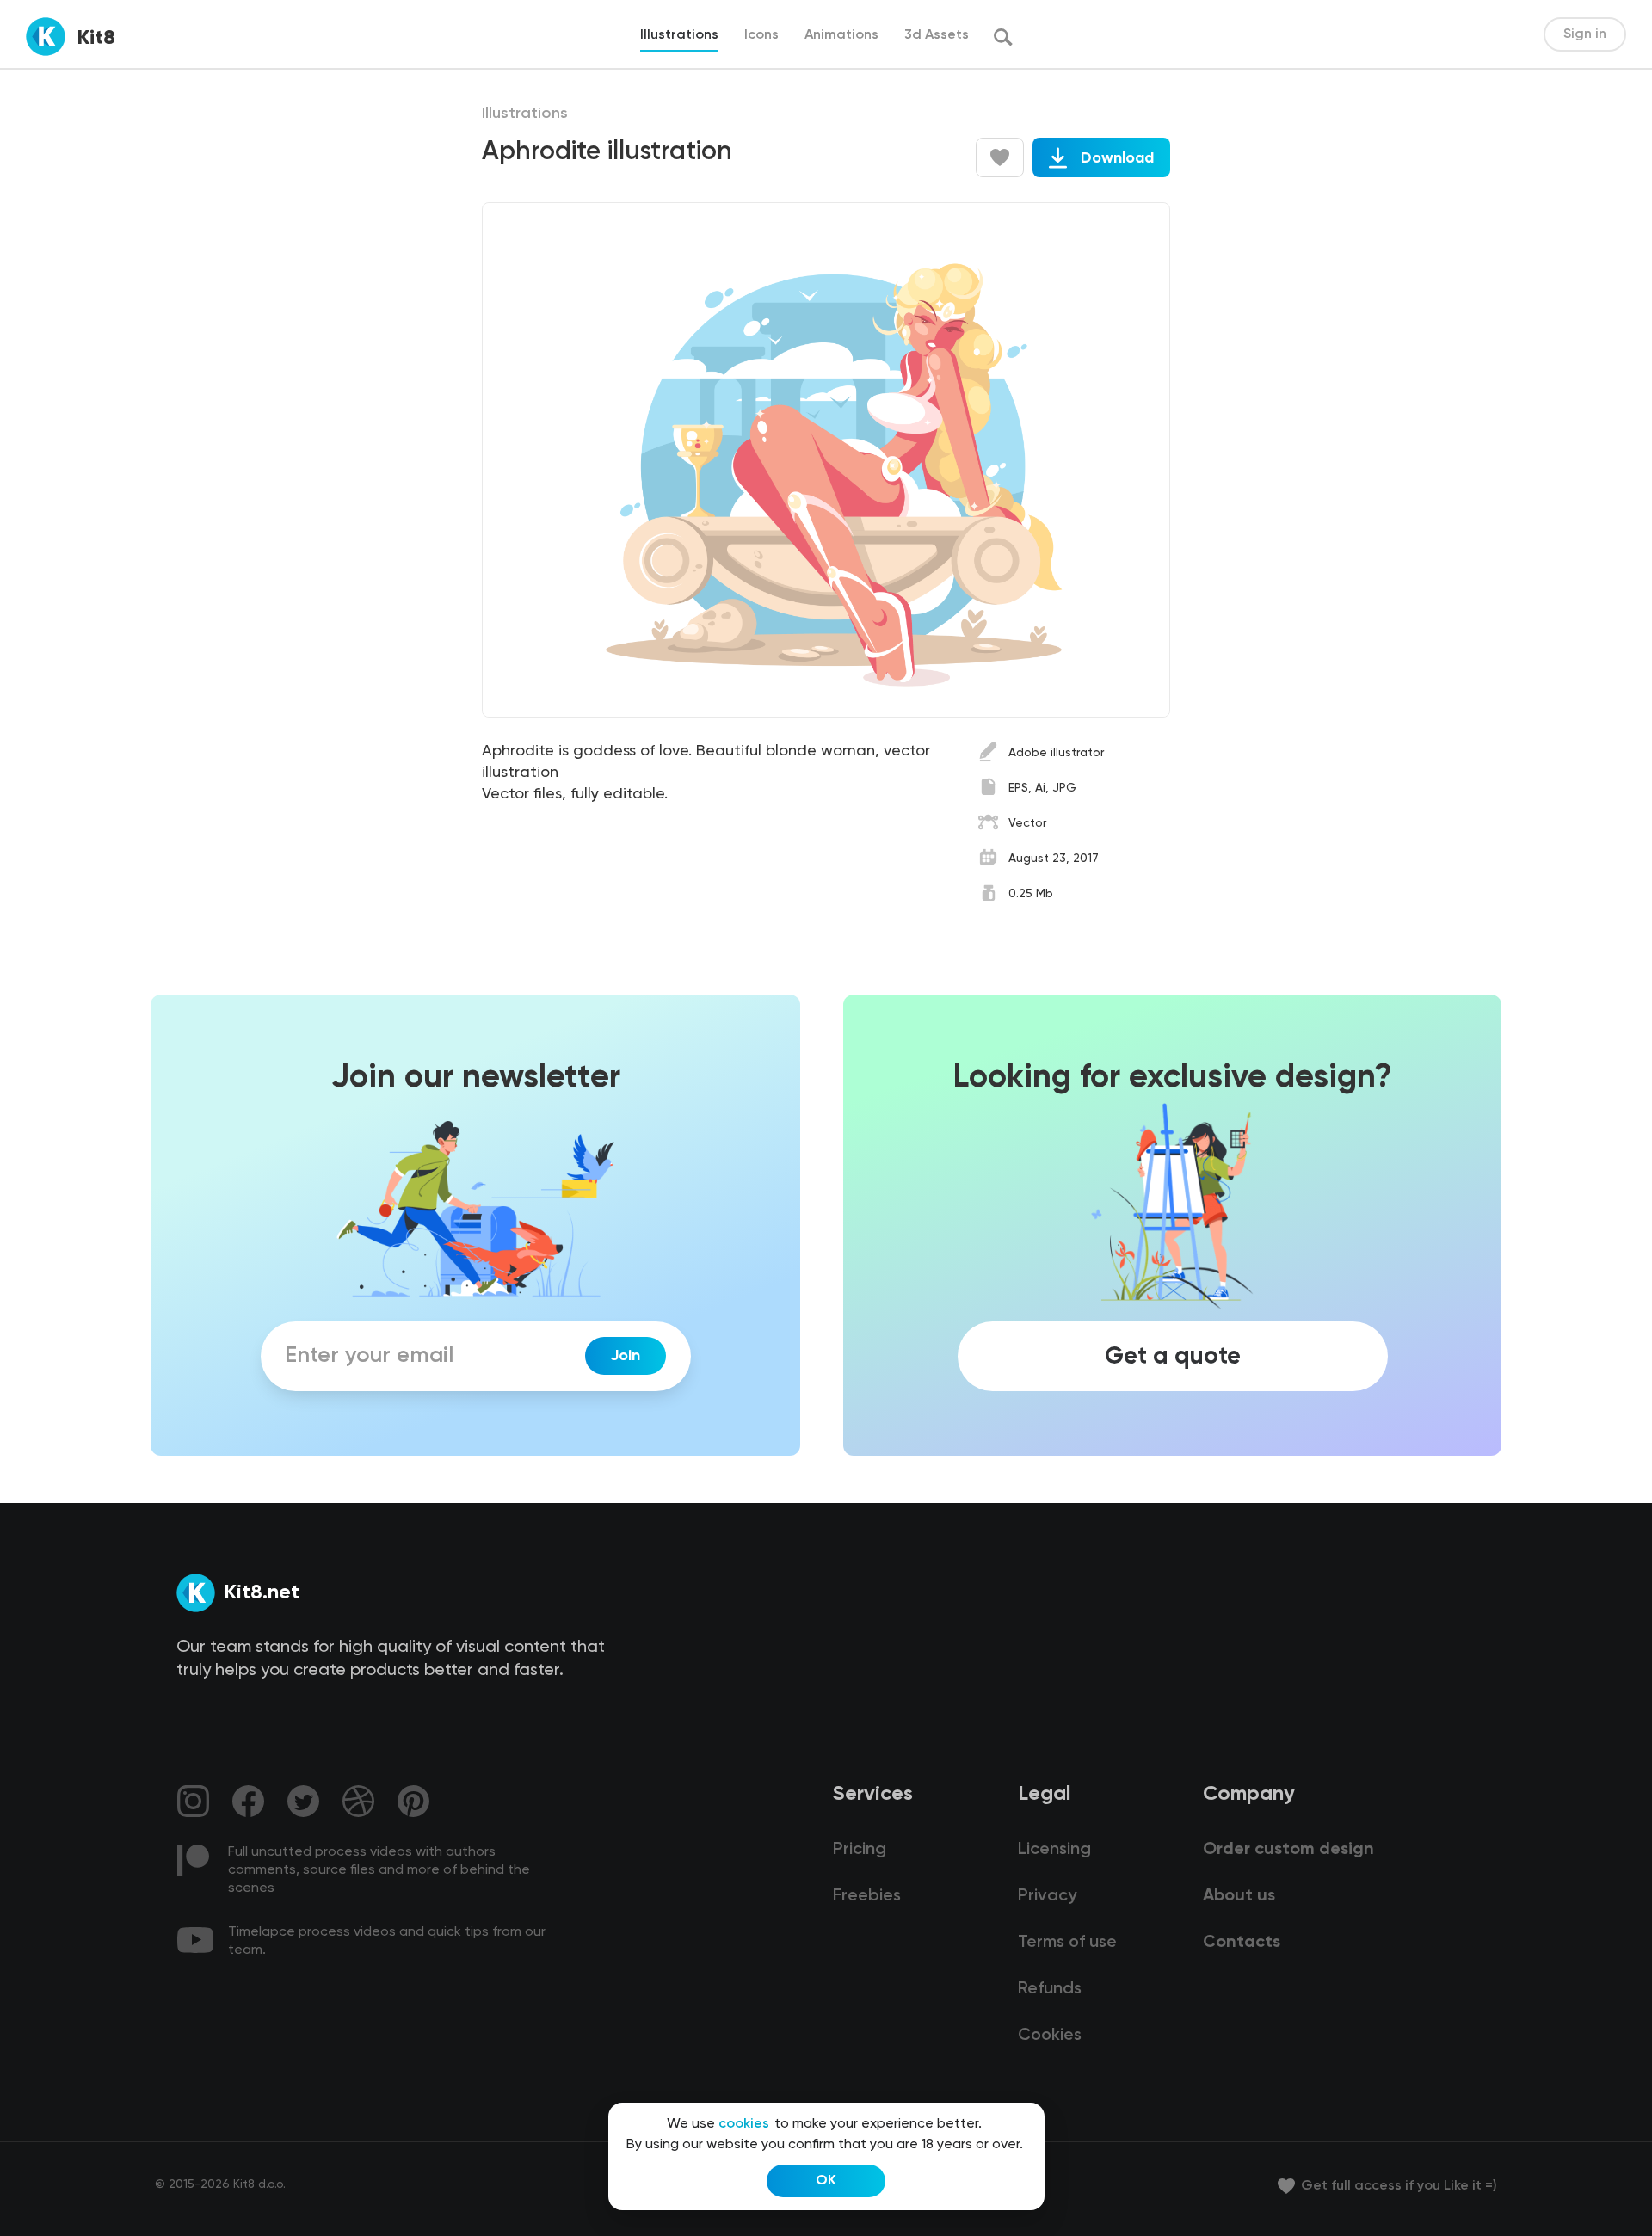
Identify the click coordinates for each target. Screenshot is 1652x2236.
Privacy (1047, 1896)
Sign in (1585, 34)
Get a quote (1173, 1356)
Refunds (1050, 1989)
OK (826, 2181)
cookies (744, 2124)
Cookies (1050, 2036)
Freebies (867, 1896)
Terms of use (1067, 1943)
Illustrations (525, 114)
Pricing (860, 1850)
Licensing (1054, 1850)
